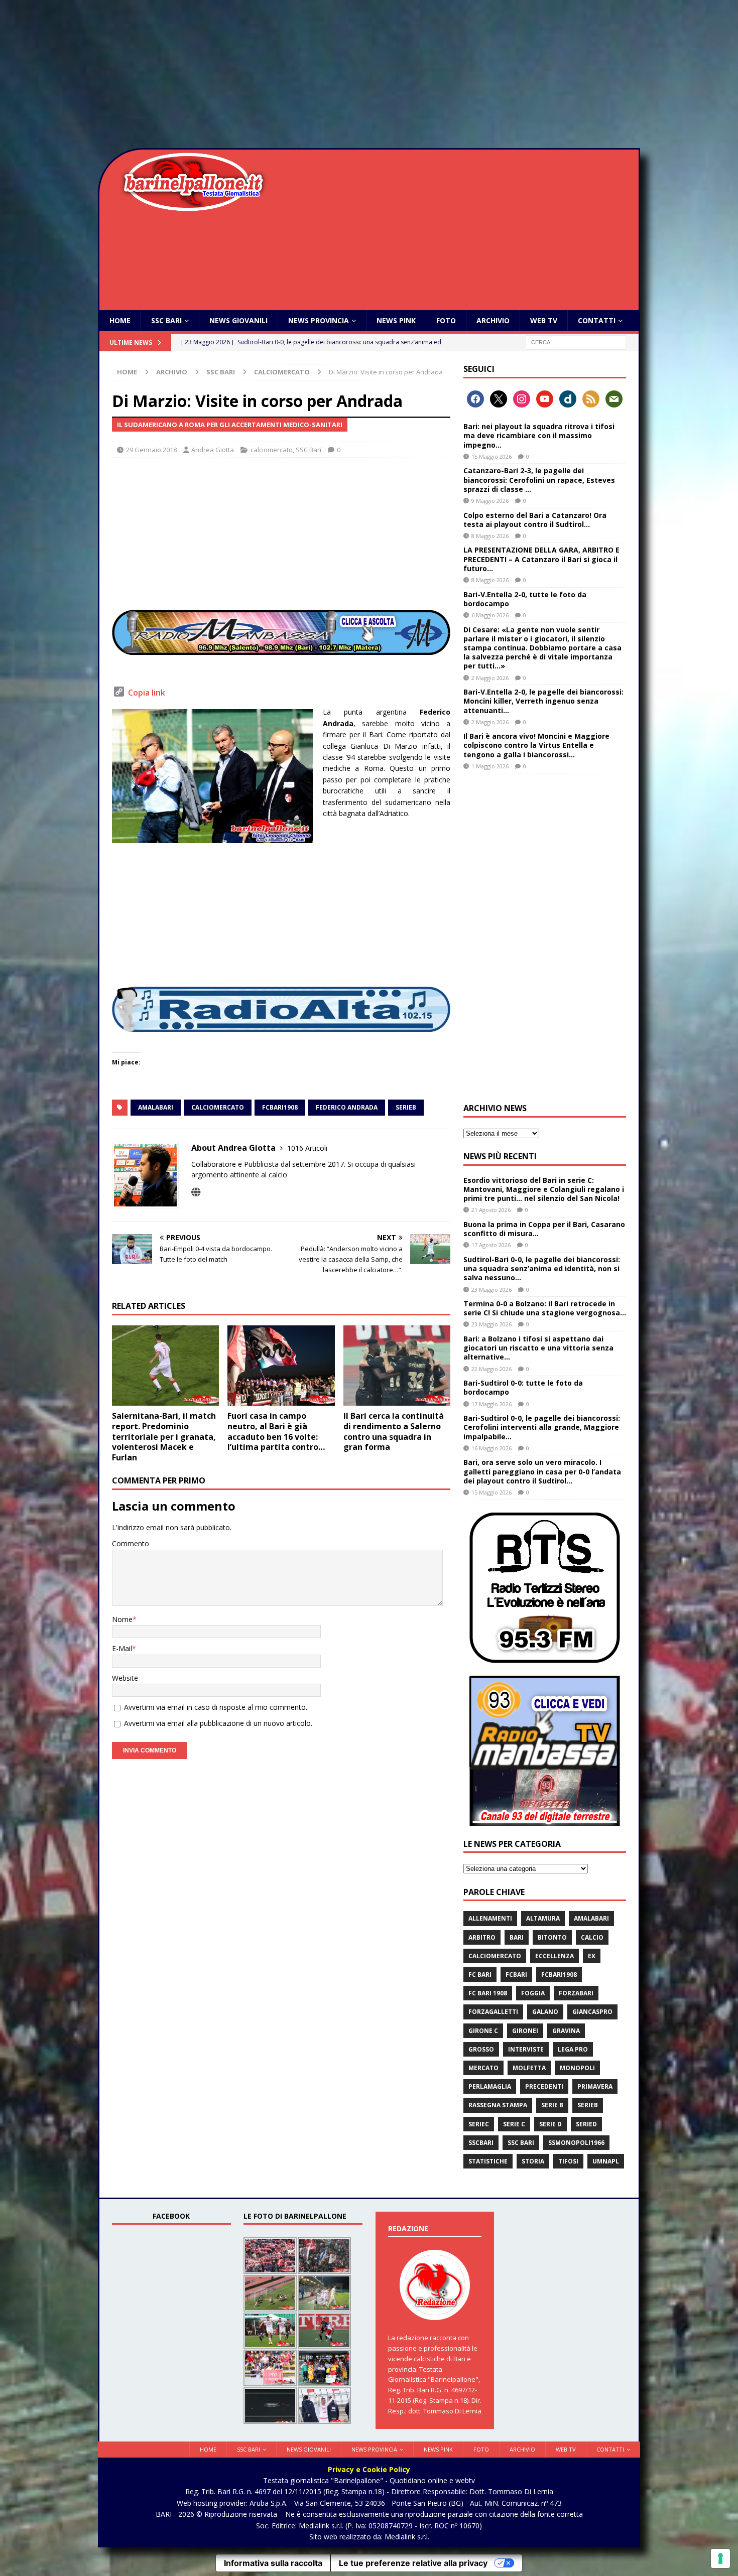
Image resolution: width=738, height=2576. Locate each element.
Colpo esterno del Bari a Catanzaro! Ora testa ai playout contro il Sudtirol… (535, 520)
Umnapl (606, 2161)
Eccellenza (555, 1956)
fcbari (516, 1975)
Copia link (147, 693)
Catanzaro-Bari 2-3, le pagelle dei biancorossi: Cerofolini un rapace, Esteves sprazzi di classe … (539, 480)
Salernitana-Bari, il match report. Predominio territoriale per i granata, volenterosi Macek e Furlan (164, 1437)
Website (125, 1678)
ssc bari (521, 2143)
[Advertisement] (369, 75)
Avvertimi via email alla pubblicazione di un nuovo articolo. (218, 1723)
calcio (592, 1937)
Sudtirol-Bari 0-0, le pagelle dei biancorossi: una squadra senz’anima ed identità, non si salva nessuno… (542, 1268)
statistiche (488, 2161)
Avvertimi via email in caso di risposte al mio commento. (216, 1707)
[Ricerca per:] (576, 342)
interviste (526, 2049)
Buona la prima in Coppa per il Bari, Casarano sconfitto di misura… (544, 1229)
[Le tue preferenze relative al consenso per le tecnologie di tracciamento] (720, 2558)
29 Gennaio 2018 (151, 450)
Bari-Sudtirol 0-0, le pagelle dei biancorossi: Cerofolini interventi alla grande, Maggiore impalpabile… (542, 1427)
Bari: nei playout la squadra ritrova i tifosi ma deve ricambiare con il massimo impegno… (539, 435)
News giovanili (238, 320)
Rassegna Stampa (498, 2105)
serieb (406, 1107)
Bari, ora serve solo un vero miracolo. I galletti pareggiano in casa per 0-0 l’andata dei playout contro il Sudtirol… (542, 1471)
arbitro (482, 1937)
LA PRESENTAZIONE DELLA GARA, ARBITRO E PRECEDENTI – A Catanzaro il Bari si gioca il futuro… (541, 559)
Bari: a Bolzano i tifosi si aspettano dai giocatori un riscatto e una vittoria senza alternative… (538, 1348)
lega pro (573, 2049)
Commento (131, 1543)
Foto (446, 320)
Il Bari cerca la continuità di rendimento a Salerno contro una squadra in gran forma (394, 1431)
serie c (514, 2124)
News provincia (319, 320)
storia (533, 2161)
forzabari (576, 1993)
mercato (483, 2068)
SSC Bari (166, 320)
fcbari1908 (280, 1107)
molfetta (529, 2068)
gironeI (525, 2031)
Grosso (481, 2049)
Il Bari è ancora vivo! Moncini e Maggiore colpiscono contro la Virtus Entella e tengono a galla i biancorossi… (536, 745)
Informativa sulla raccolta (273, 2563)
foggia (533, 1993)
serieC (479, 2124)
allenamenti (490, 1918)
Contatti (597, 320)
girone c (483, 2031)
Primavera (595, 2086)
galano (545, 2012)
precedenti (544, 2086)
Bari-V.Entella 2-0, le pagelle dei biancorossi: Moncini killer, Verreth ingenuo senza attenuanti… (543, 701)
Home (120, 320)
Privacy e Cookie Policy (369, 2469)
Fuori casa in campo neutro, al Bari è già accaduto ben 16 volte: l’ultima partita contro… (276, 1431)
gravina (566, 2031)
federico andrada (347, 1107)
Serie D (550, 2124)
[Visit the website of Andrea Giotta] (196, 1192)
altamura (543, 1918)
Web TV (544, 320)
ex (592, 1956)
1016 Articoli (307, 1148)
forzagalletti (493, 2012)
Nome (122, 1619)
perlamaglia (490, 2086)
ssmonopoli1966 (576, 2143)
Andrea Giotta (213, 450)
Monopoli (577, 2068)
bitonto (552, 1937)
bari (517, 1937)
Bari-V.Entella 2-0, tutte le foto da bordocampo (525, 599)
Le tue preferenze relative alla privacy (413, 2563)
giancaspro (592, 2012)
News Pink (396, 320)
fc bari (480, 1975)
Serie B (552, 2105)
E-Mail (122, 1648)
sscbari (481, 2143)
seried (586, 2124)
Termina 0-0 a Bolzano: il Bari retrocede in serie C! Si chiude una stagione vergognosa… (545, 1308)
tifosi (568, 2161)
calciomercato (272, 450)
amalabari (156, 1107)
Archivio (493, 320)
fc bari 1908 (488, 1993)
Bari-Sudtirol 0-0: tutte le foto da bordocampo (523, 1387)
